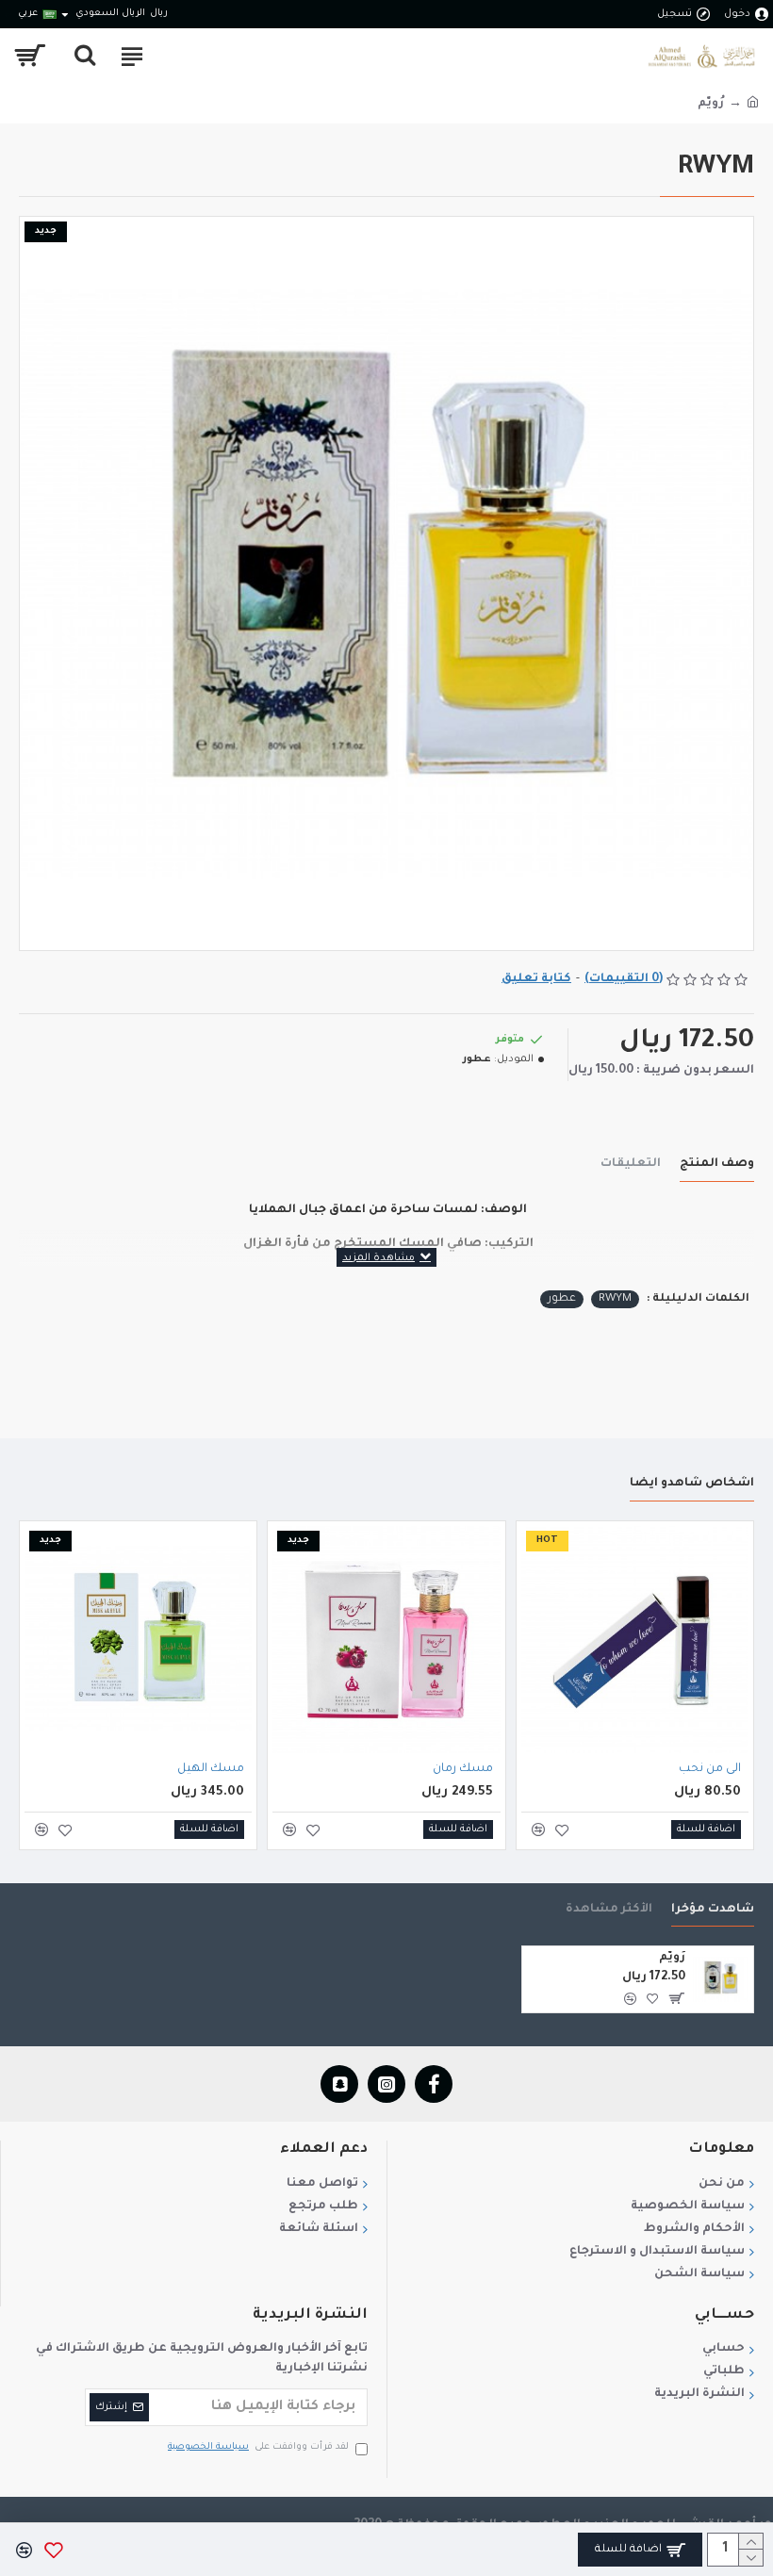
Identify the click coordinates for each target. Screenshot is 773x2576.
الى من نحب (710, 1769)
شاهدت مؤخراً (713, 1910)
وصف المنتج (717, 1164)
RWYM (615, 1299)
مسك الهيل (211, 1769)
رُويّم (672, 1958)
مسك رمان (463, 1769)
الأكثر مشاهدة (609, 1910)
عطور (562, 1299)
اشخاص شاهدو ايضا (692, 1484)
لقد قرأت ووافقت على (258, 2447)
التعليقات (631, 1164)
